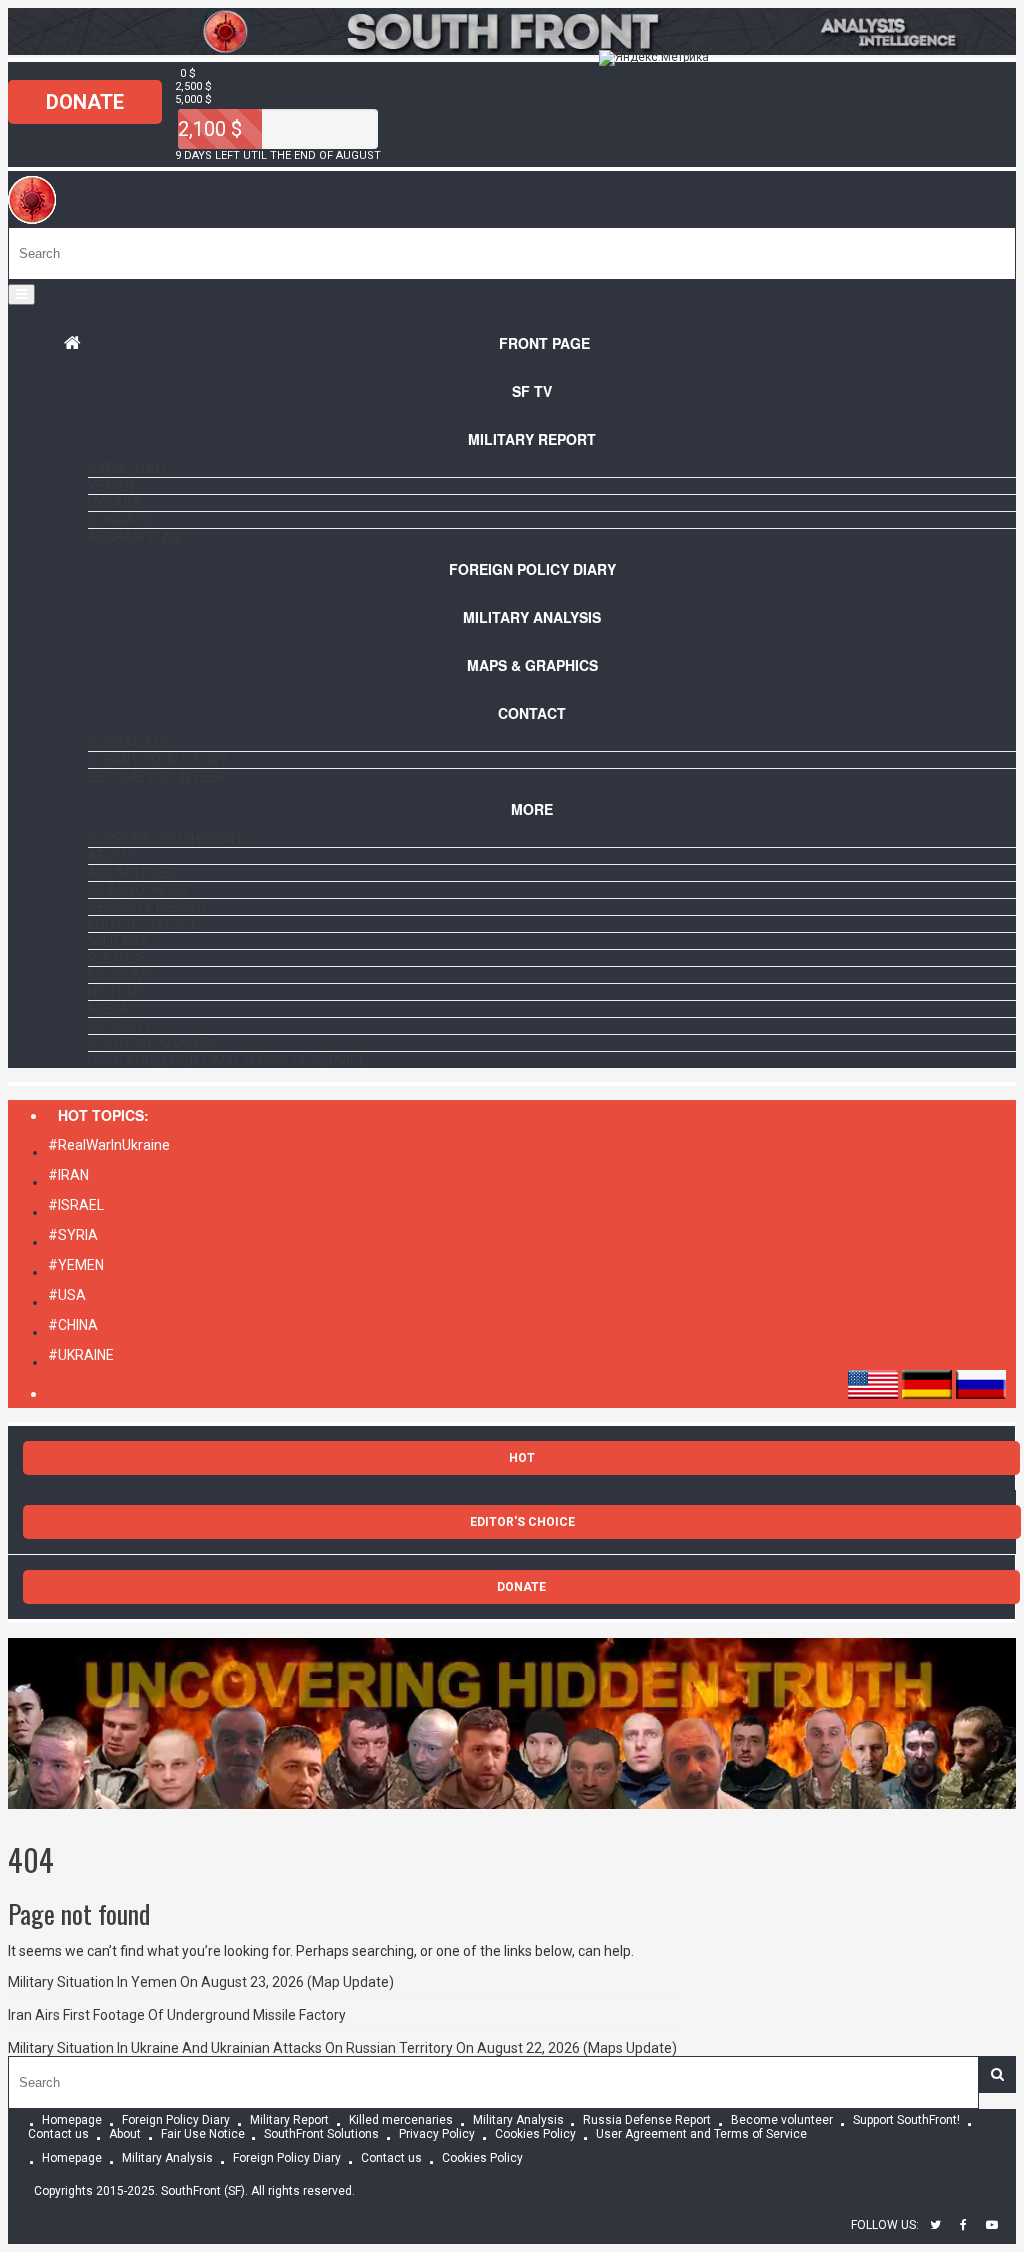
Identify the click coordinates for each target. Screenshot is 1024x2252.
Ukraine (116, 503)
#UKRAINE (81, 1355)
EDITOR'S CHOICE (522, 1522)
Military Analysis (532, 617)
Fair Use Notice (203, 2135)
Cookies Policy (535, 2135)
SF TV (532, 391)
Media (109, 1009)
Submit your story (158, 760)
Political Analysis (155, 1043)
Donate (85, 102)
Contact (532, 713)
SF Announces (138, 890)
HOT (522, 1458)
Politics (117, 958)
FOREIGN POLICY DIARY (532, 569)
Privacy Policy (437, 2135)
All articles (133, 873)
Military (118, 941)
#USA (67, 1295)
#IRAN (68, 1175)
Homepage (72, 2121)
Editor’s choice (143, 924)
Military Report (532, 439)
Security (120, 1026)
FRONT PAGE (544, 343)
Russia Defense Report (647, 2121)
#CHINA (73, 1325)
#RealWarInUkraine (109, 1145)
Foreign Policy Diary (176, 2121)
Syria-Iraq (126, 469)
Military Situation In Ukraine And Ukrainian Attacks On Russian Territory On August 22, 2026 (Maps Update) (342, 2048)
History (117, 992)
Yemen (111, 486)
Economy (121, 975)
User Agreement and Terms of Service (227, 1060)
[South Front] (32, 219)
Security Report (148, 907)
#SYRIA (73, 1235)
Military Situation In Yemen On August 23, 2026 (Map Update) (201, 1982)
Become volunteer (156, 777)
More (532, 809)
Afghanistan (134, 537)
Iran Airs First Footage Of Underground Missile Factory (177, 2015)
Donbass (120, 520)
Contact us (130, 743)
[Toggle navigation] (21, 294)
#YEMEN (76, 1265)
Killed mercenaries (401, 2121)
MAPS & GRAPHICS (532, 665)
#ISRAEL (76, 1205)
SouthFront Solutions (321, 2135)
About (111, 856)
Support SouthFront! (167, 839)
